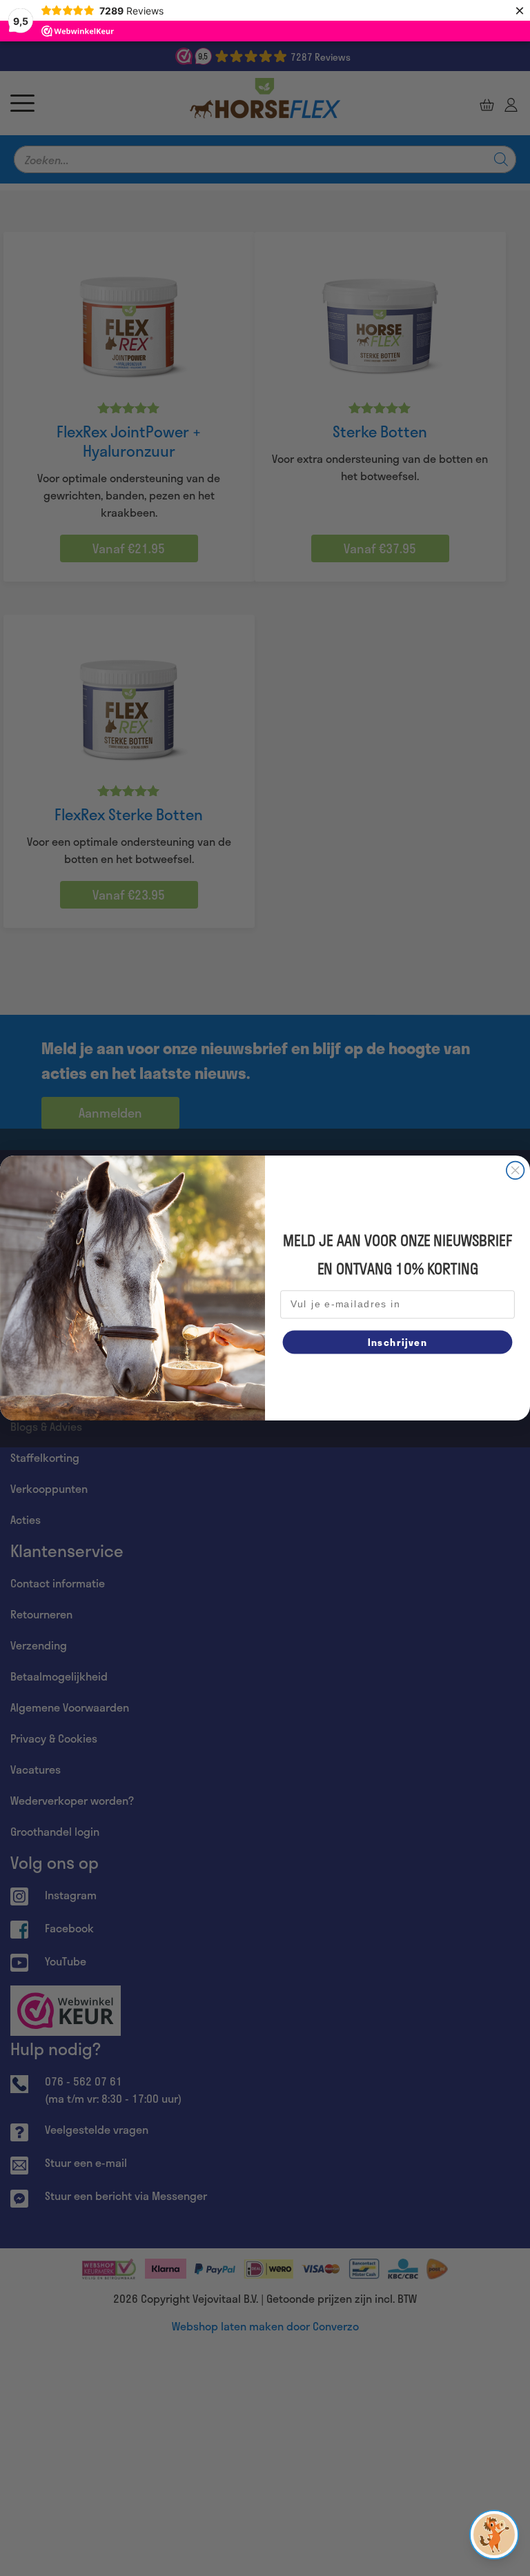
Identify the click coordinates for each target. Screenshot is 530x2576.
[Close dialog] (516, 1171)
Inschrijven (397, 1341)
